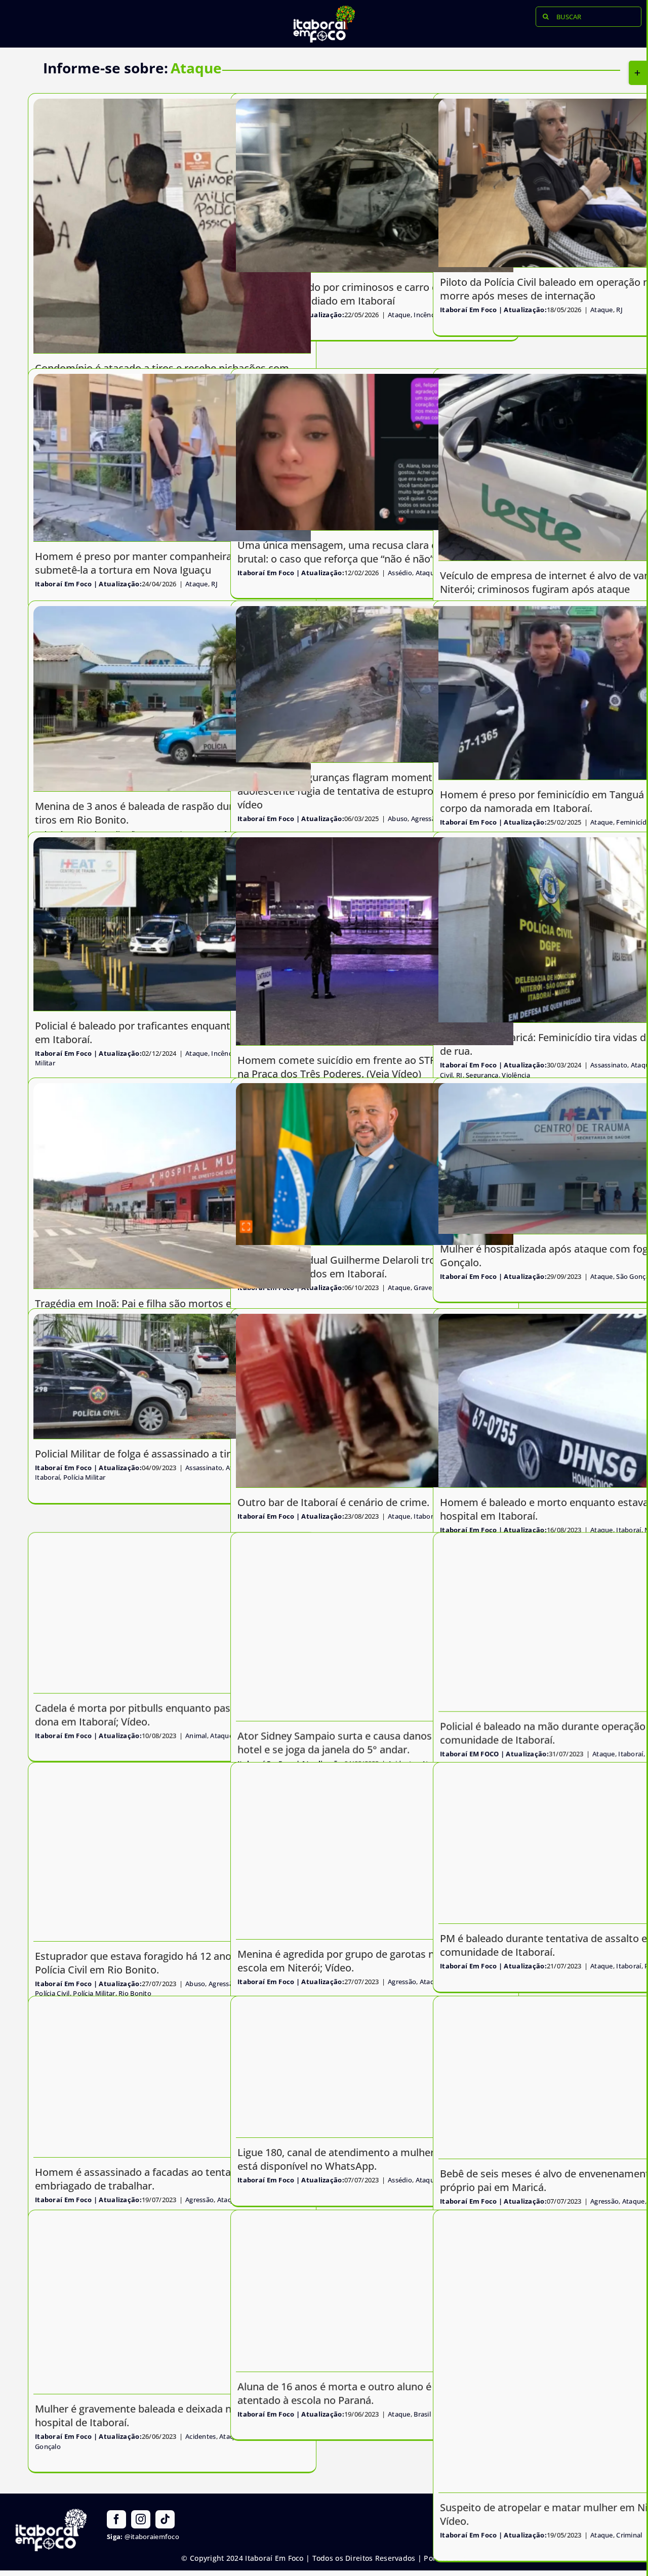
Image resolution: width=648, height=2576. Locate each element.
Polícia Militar (84, 1477)
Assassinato (204, 1468)
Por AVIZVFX (445, 2558)
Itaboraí (47, 1477)
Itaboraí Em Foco (469, 310)
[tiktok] (165, 2519)
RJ (619, 310)
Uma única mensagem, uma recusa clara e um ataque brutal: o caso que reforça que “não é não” (364, 552)
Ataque (602, 310)
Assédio (400, 573)
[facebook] (116, 2519)
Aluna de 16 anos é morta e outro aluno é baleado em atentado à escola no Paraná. (363, 2393)
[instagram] (141, 2519)
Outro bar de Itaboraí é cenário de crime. (333, 1502)
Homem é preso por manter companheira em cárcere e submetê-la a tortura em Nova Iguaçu (165, 563)
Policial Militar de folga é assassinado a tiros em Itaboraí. (168, 1454)
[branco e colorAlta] (324, 10)
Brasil (422, 2414)
